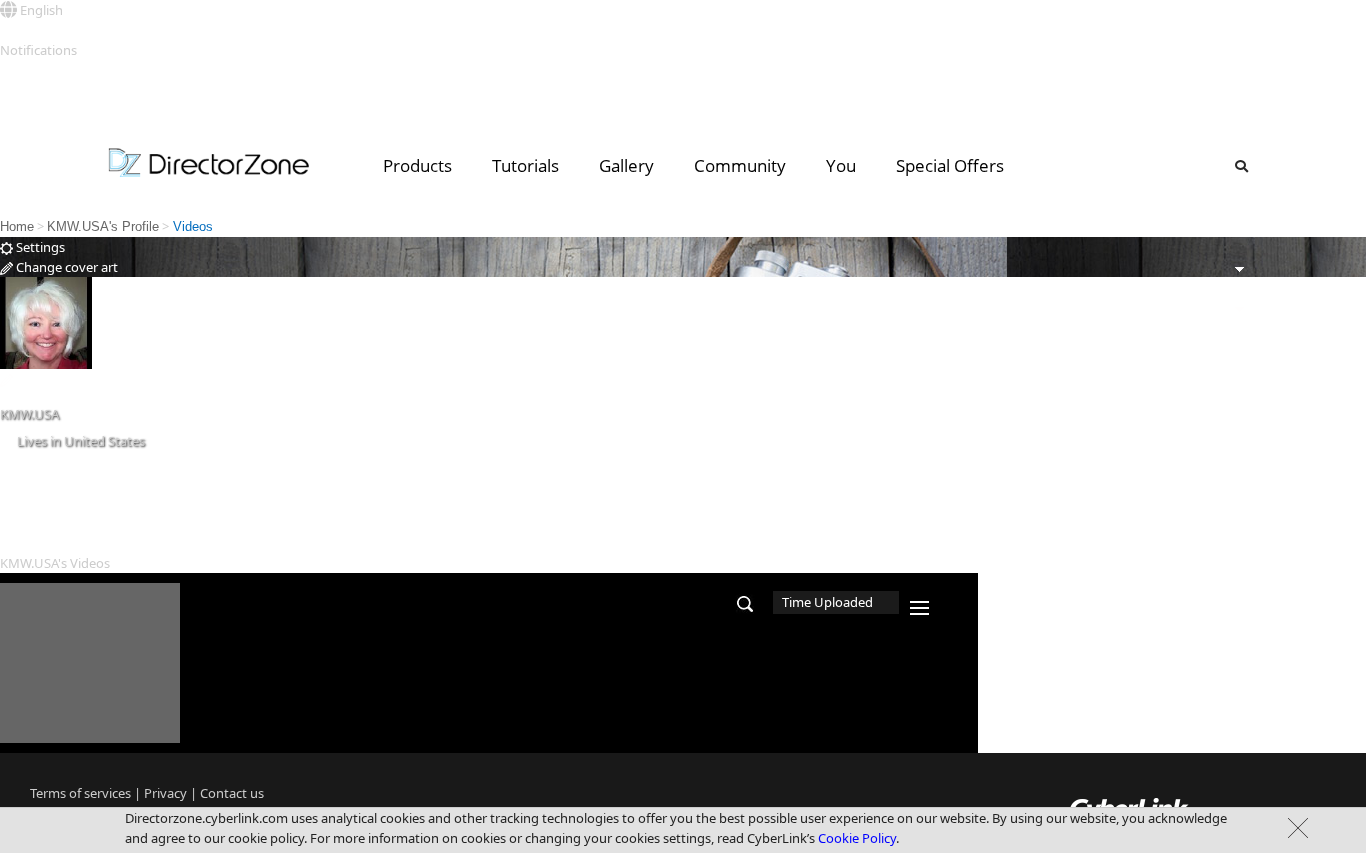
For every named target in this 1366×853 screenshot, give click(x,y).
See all (18, 70)
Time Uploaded (827, 602)
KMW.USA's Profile (103, 226)
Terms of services (80, 793)
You (841, 165)
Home (17, 226)
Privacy (165, 793)
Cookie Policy (857, 838)
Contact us (232, 793)
